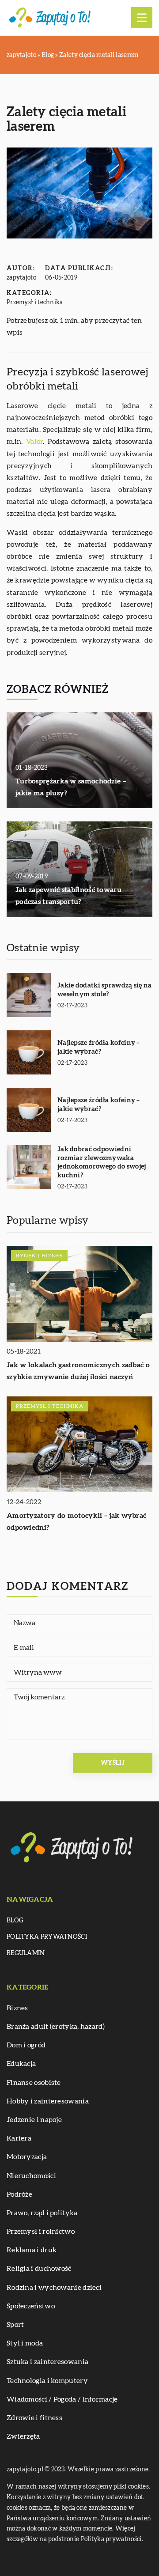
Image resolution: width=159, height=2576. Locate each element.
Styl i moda (25, 2343)
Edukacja (21, 2064)
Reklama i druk (32, 2250)
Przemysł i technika (35, 303)
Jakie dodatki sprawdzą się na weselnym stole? (105, 990)
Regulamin (26, 1953)
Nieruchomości (31, 2176)
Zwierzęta (23, 2436)
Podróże (19, 2194)
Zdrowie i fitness (34, 2418)
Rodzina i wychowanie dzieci (54, 2288)
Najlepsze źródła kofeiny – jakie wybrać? (99, 1047)
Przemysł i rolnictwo (41, 2232)
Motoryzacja (27, 2157)
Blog (15, 1921)
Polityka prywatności (47, 1937)
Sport (15, 2325)
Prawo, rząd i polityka (42, 2213)
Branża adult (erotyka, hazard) (56, 2027)
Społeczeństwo (31, 2306)
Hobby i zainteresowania (48, 2101)
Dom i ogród (26, 2045)
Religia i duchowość (39, 2269)
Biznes (17, 2008)
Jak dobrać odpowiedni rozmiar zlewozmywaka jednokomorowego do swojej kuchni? (102, 1162)
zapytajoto (21, 278)
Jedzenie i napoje (34, 2120)
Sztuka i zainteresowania (47, 2362)
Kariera (19, 2138)
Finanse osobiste (34, 2083)
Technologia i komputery (47, 2381)
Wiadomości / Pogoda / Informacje (62, 2399)
